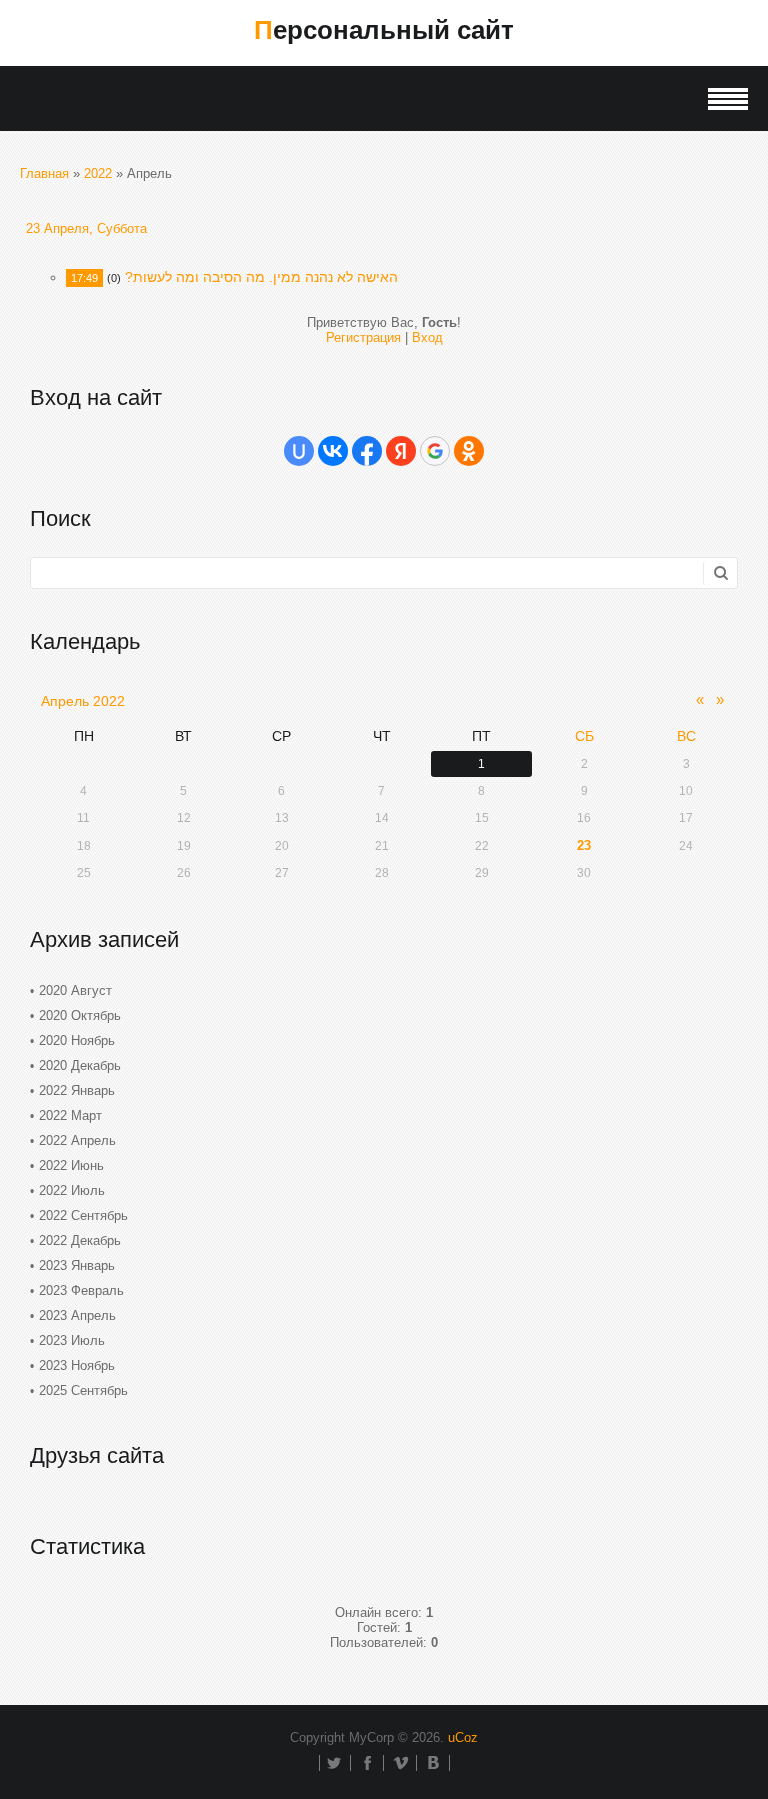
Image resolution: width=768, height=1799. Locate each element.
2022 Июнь (71, 1165)
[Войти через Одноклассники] (469, 451)
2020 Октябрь (80, 1015)
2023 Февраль (81, 1290)
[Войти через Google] (435, 451)
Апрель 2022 (83, 701)
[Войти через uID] (299, 451)
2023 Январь (77, 1265)
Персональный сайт (384, 30)
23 (584, 845)
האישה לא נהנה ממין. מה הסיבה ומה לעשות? (261, 277)
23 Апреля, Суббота (86, 228)
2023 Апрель (77, 1315)
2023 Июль (72, 1340)
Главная (44, 173)
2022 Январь (77, 1090)
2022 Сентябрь (83, 1215)
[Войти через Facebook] (367, 451)
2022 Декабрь (80, 1240)
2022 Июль (72, 1190)
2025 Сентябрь (83, 1390)
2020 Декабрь (80, 1065)
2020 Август (75, 990)
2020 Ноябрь (77, 1040)
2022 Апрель (77, 1140)
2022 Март (70, 1115)
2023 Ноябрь (77, 1365)
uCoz (463, 1737)
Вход (427, 337)
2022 (98, 173)
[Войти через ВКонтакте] (333, 451)
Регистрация (363, 337)
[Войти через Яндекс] (401, 451)
